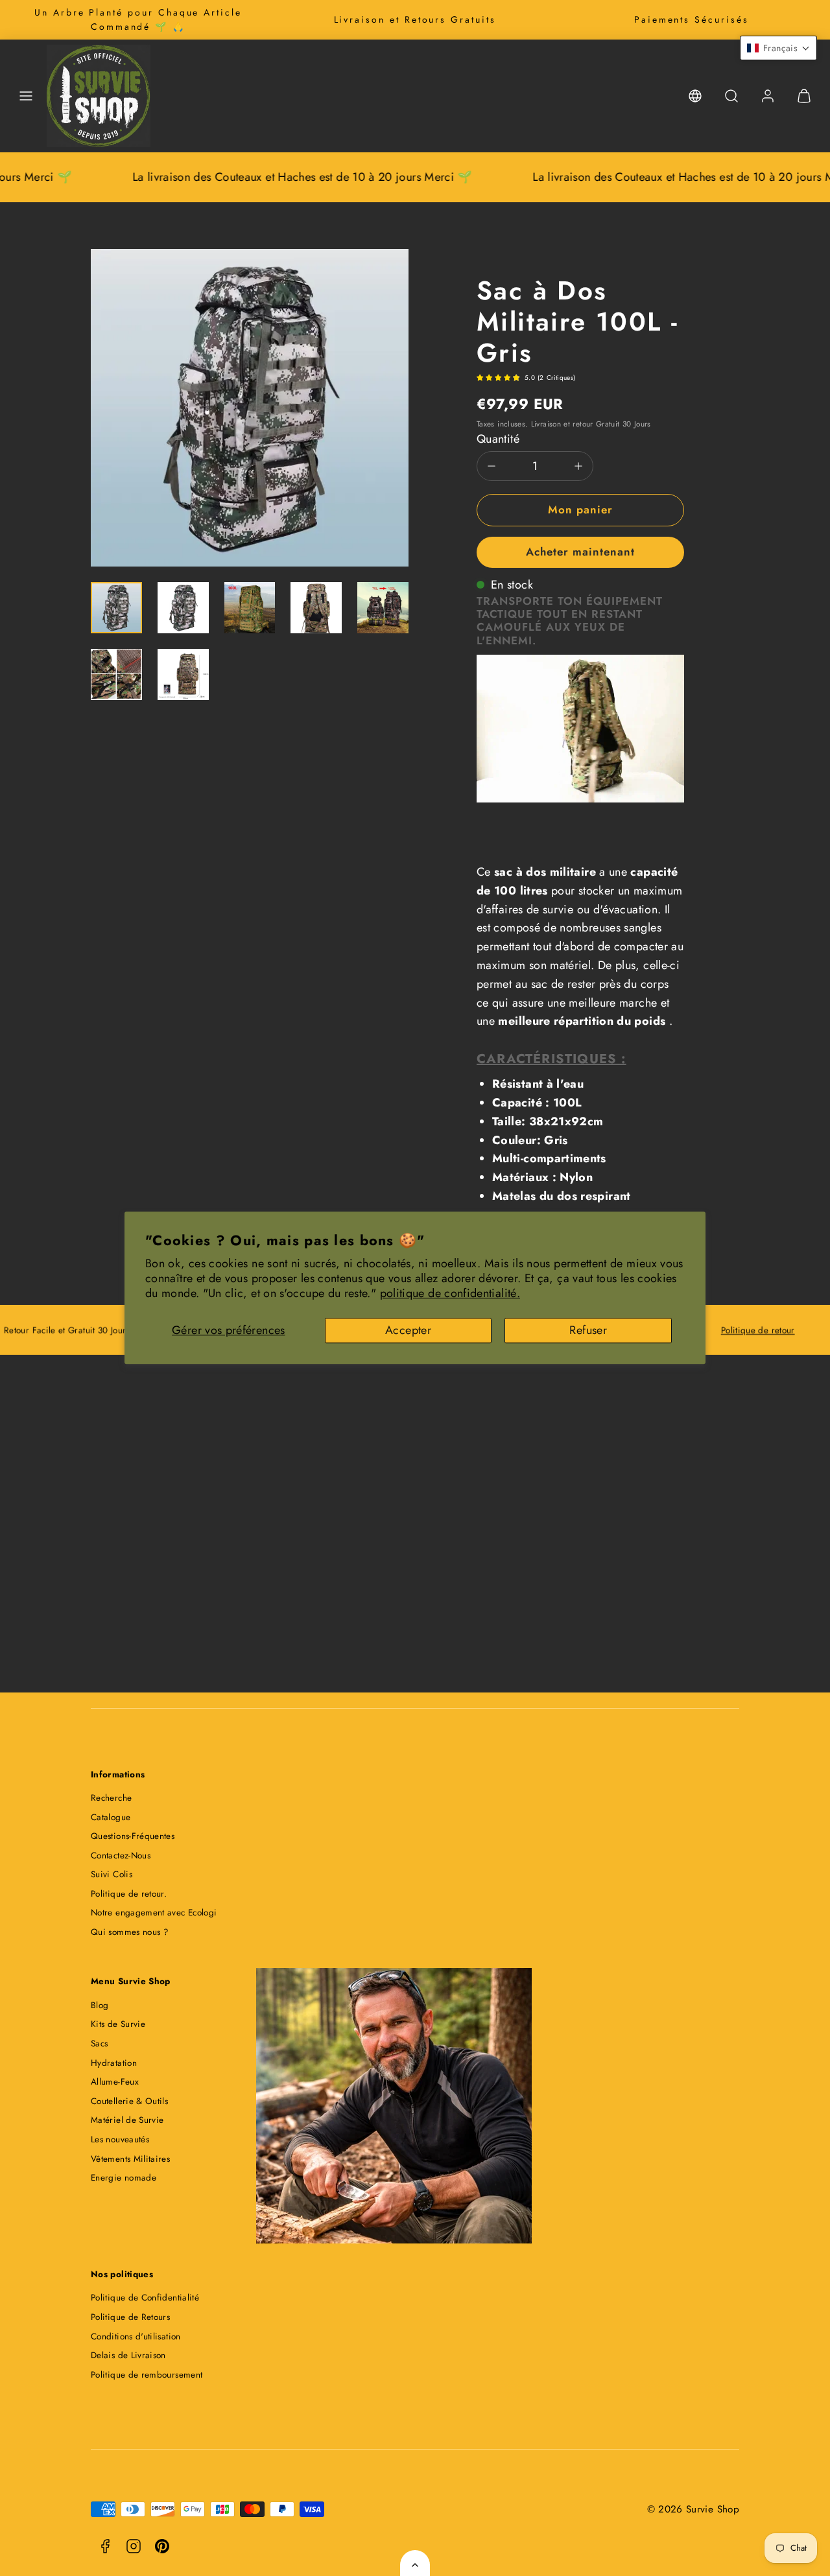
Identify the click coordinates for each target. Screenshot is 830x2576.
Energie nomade (124, 2178)
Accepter (408, 1330)
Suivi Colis (112, 1874)
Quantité (498, 439)
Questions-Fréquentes (133, 1836)
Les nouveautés (120, 2139)
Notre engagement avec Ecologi (154, 1913)
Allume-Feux (115, 2082)
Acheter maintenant (580, 552)
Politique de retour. (129, 1894)
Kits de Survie (118, 2024)
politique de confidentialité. (450, 1294)
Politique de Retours (130, 2317)
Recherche (111, 1798)
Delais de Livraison (128, 2355)
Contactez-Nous (121, 1856)
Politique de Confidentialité (145, 2298)
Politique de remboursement (147, 2375)
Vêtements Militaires (130, 2159)
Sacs (99, 2043)
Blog (100, 2005)
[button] (26, 96)
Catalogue (111, 1817)
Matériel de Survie (127, 2120)
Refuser (588, 1330)
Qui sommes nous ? (130, 1932)
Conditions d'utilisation (136, 2336)
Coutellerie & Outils (129, 2101)
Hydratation (114, 2063)
